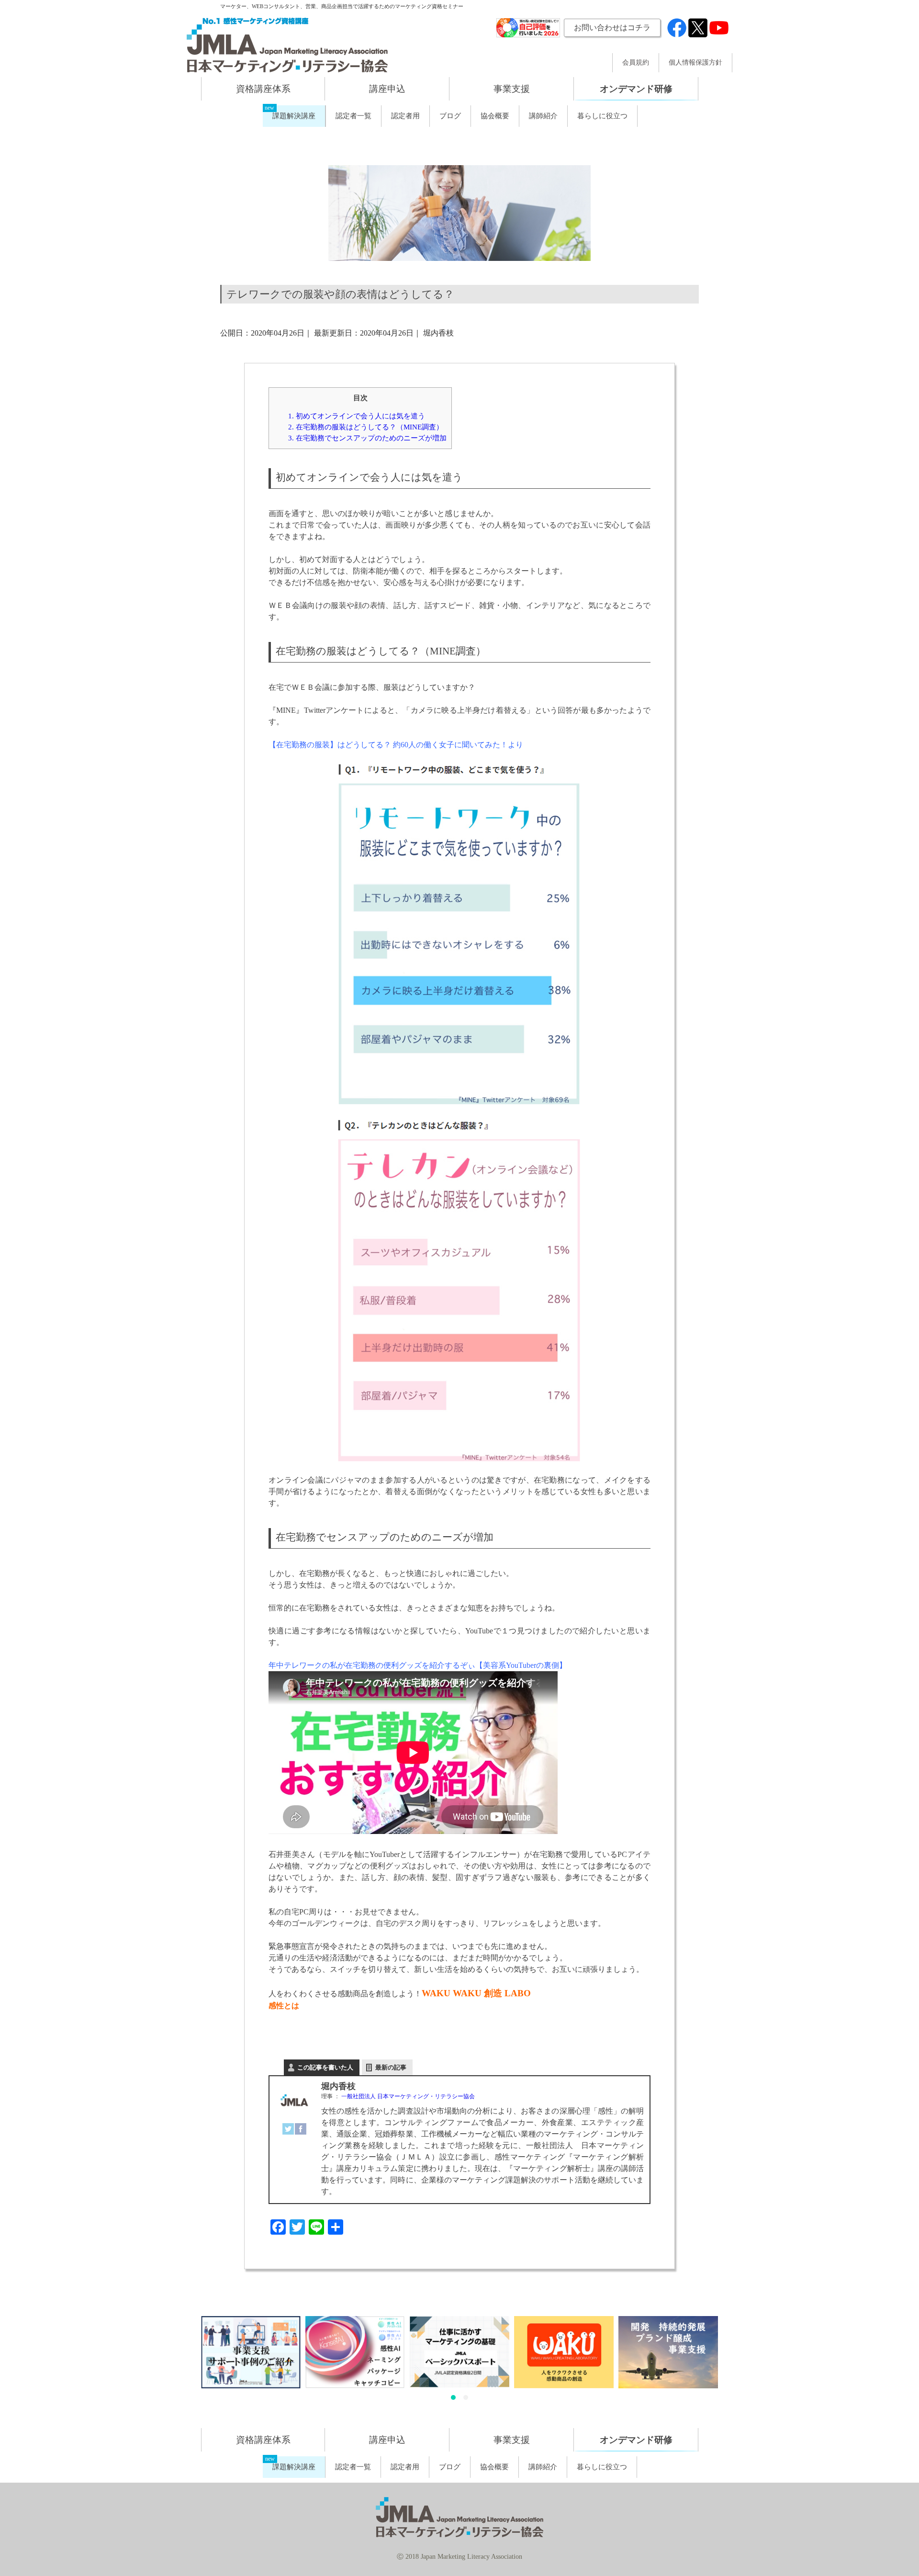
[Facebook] (301, 2129)
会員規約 (636, 63)
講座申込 (387, 89)
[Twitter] (288, 2129)
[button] (453, 2397)
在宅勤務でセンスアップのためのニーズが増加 (367, 438)
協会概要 (495, 116)
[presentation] (190, 2361)
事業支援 (512, 89)
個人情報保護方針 (695, 63)
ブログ (450, 116)
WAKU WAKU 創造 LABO (476, 1993)
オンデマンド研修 (636, 89)
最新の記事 (391, 2067)
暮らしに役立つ (602, 116)
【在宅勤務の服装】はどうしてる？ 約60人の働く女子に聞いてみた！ (388, 745)
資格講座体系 (263, 89)
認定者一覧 (353, 116)
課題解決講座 (294, 116)
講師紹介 (543, 116)
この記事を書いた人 (325, 2067)
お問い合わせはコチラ (612, 28)
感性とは (284, 2006)
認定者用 (405, 116)
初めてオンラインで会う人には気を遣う (357, 416)
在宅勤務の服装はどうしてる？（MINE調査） (366, 427)
